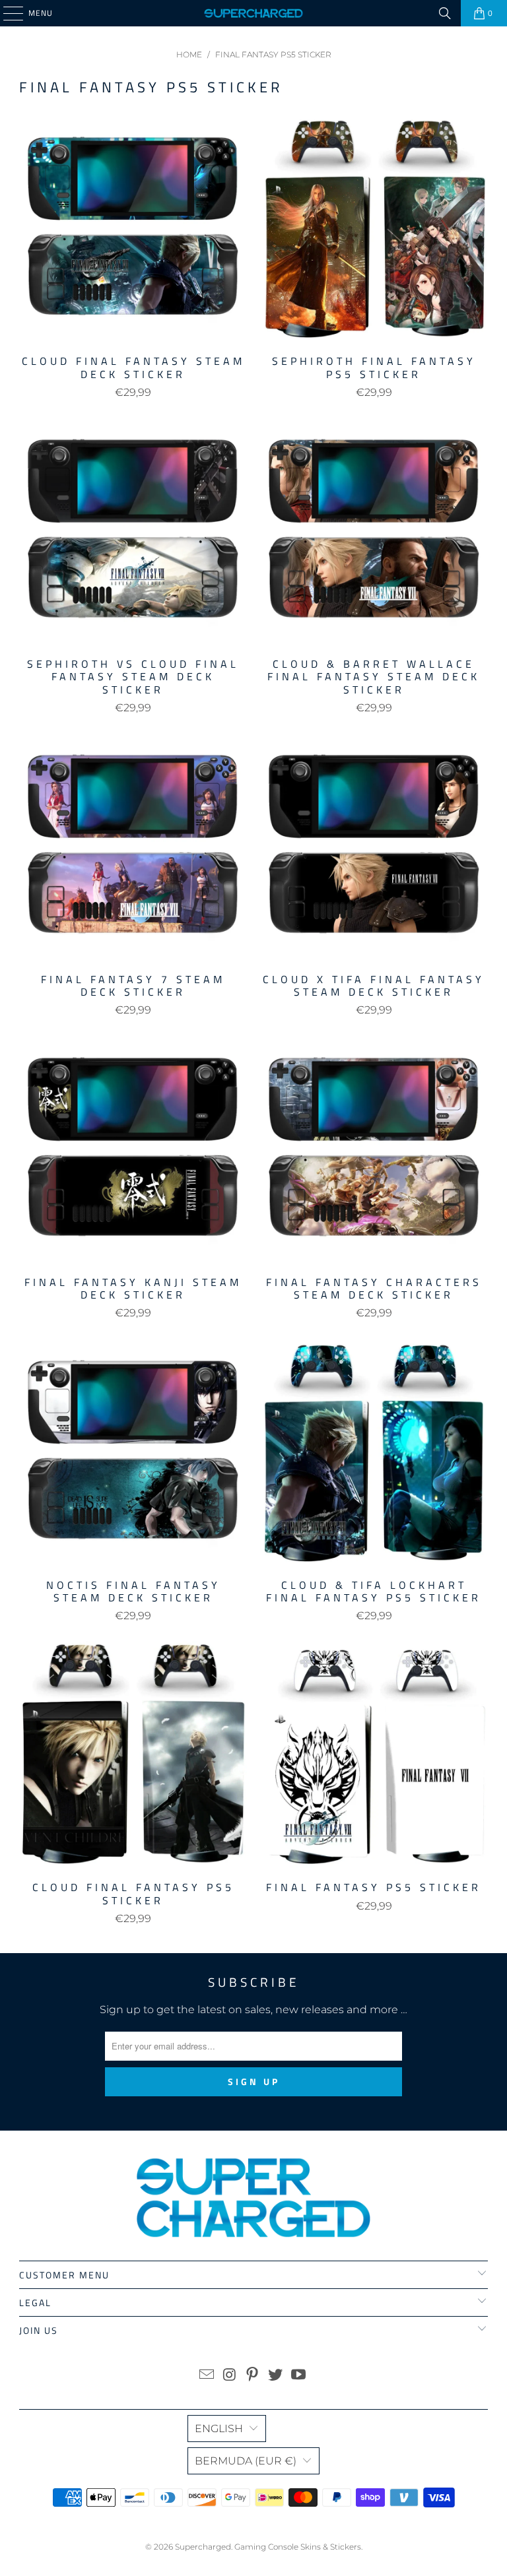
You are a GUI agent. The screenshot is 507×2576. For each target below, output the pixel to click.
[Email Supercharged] (207, 2376)
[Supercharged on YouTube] (299, 2376)
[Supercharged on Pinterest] (253, 2376)
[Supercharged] (253, 13)
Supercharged (203, 2547)
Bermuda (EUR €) (246, 2461)
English (219, 2429)
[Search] (445, 13)
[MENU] (7, 13)
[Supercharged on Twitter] (276, 2376)
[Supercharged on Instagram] (230, 2376)
